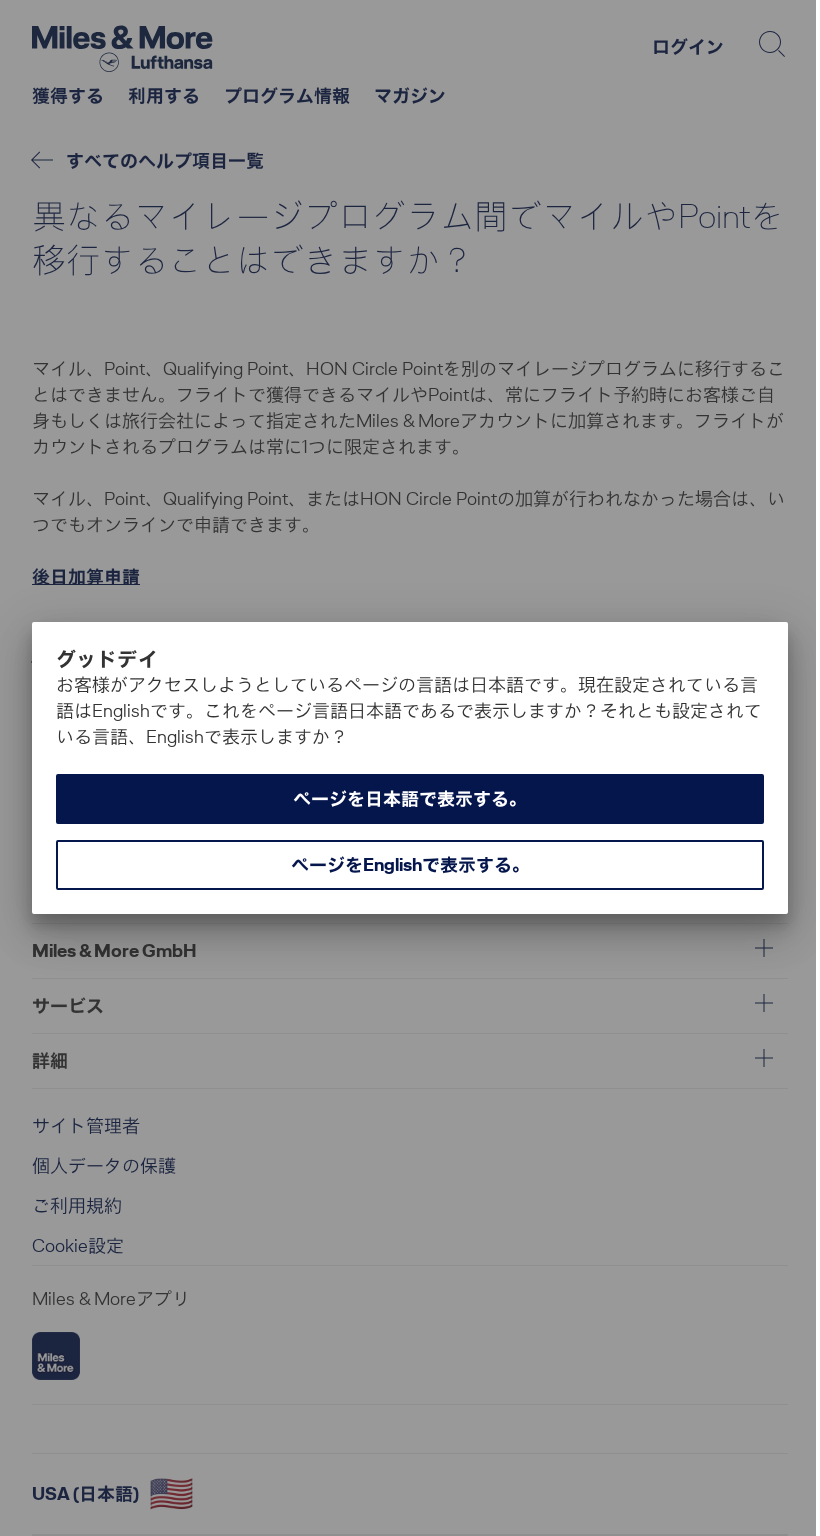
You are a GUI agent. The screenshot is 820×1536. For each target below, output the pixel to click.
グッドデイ (107, 659)
